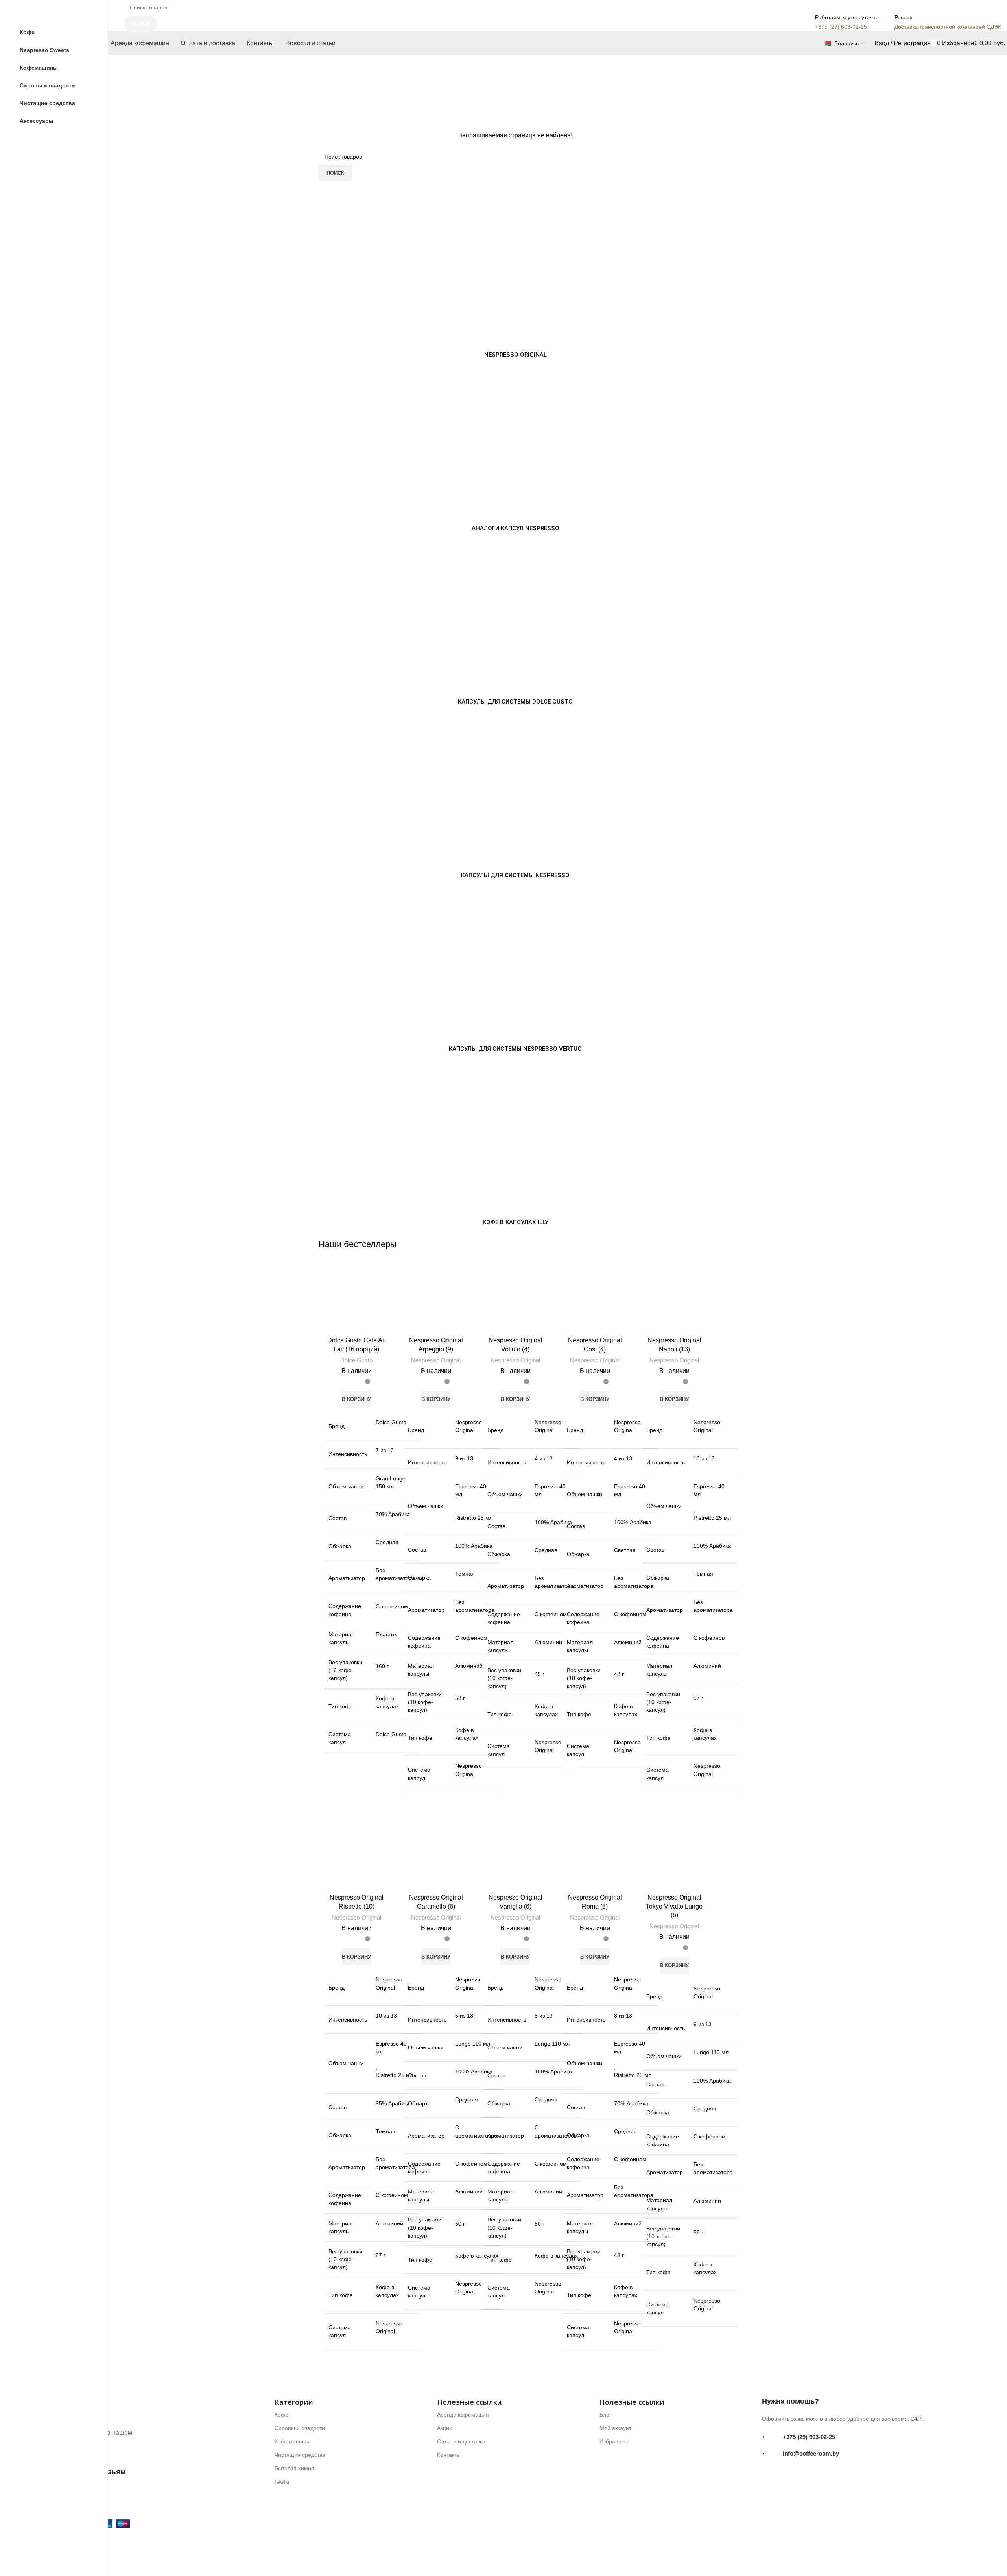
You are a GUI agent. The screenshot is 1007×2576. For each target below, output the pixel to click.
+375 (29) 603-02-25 (809, 2436)
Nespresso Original (436, 1360)
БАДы (282, 2482)
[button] (356, 1399)
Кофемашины (292, 2441)
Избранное (614, 2441)
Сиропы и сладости (300, 2428)
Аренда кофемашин (463, 2415)
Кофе (282, 2415)
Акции (445, 2428)
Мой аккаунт (615, 2428)
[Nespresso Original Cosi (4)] (595, 1301)
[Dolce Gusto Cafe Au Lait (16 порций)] (356, 1301)
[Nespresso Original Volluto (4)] (515, 1301)
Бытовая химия (294, 2468)
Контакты (449, 2455)
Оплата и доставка (461, 2441)
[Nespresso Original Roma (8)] (595, 1858)
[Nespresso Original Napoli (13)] (674, 1301)
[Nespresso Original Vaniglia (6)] (515, 1858)
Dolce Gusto (356, 1360)
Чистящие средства (300, 2455)
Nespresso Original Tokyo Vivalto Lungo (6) (674, 1906)
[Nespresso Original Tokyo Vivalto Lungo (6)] (674, 1858)
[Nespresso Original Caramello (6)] (436, 1858)
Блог (605, 2415)
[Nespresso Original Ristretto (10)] (356, 1858)
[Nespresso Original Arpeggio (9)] (436, 1301)
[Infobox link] (515, 28)
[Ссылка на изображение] (124, 2410)
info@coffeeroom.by (811, 2453)
